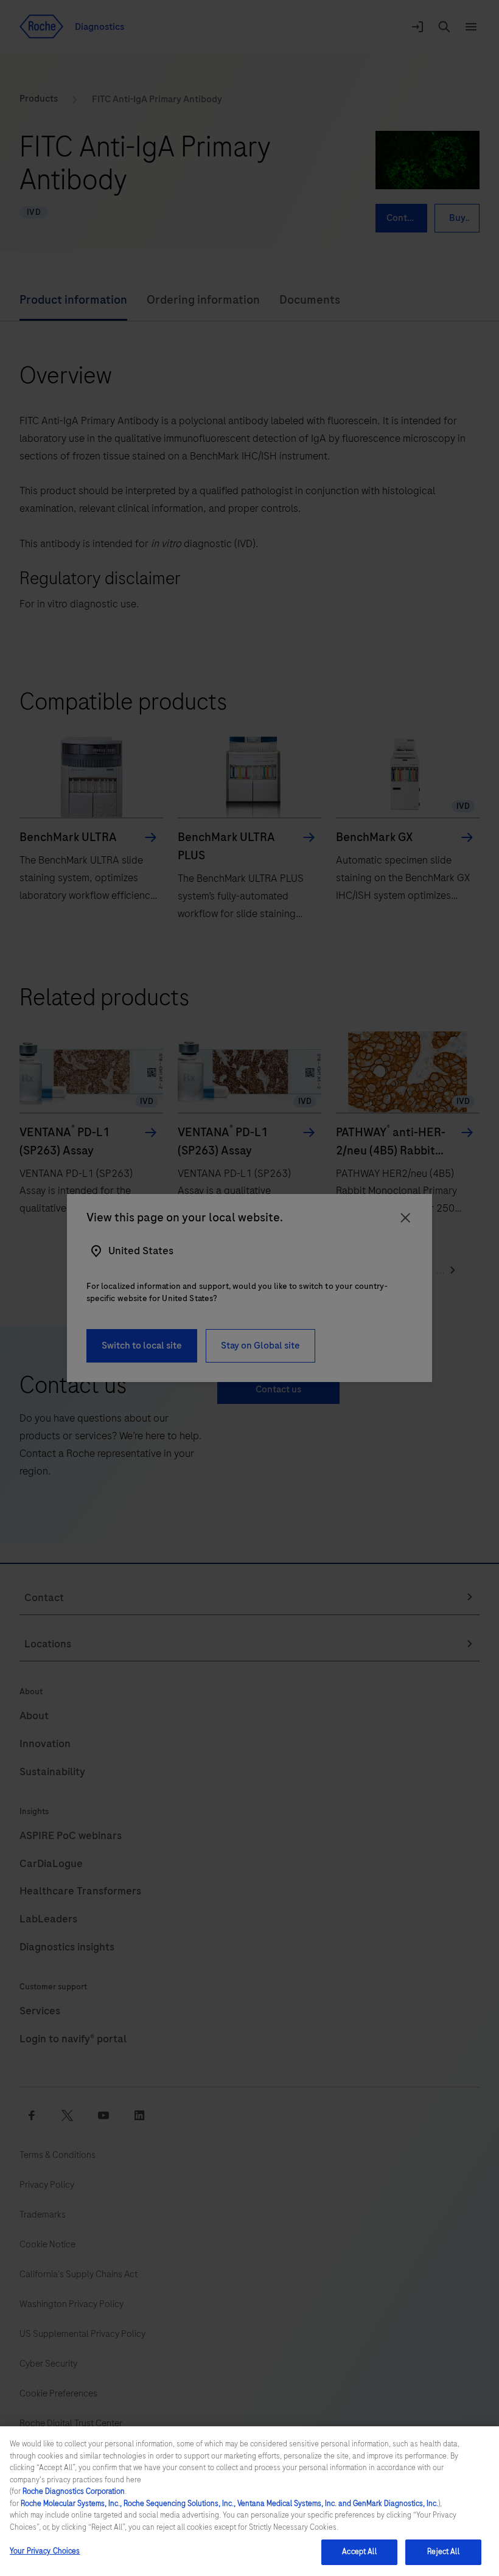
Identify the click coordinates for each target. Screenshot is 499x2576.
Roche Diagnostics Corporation (74, 2491)
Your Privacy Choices (45, 2551)
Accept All (359, 2552)
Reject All (443, 2552)
